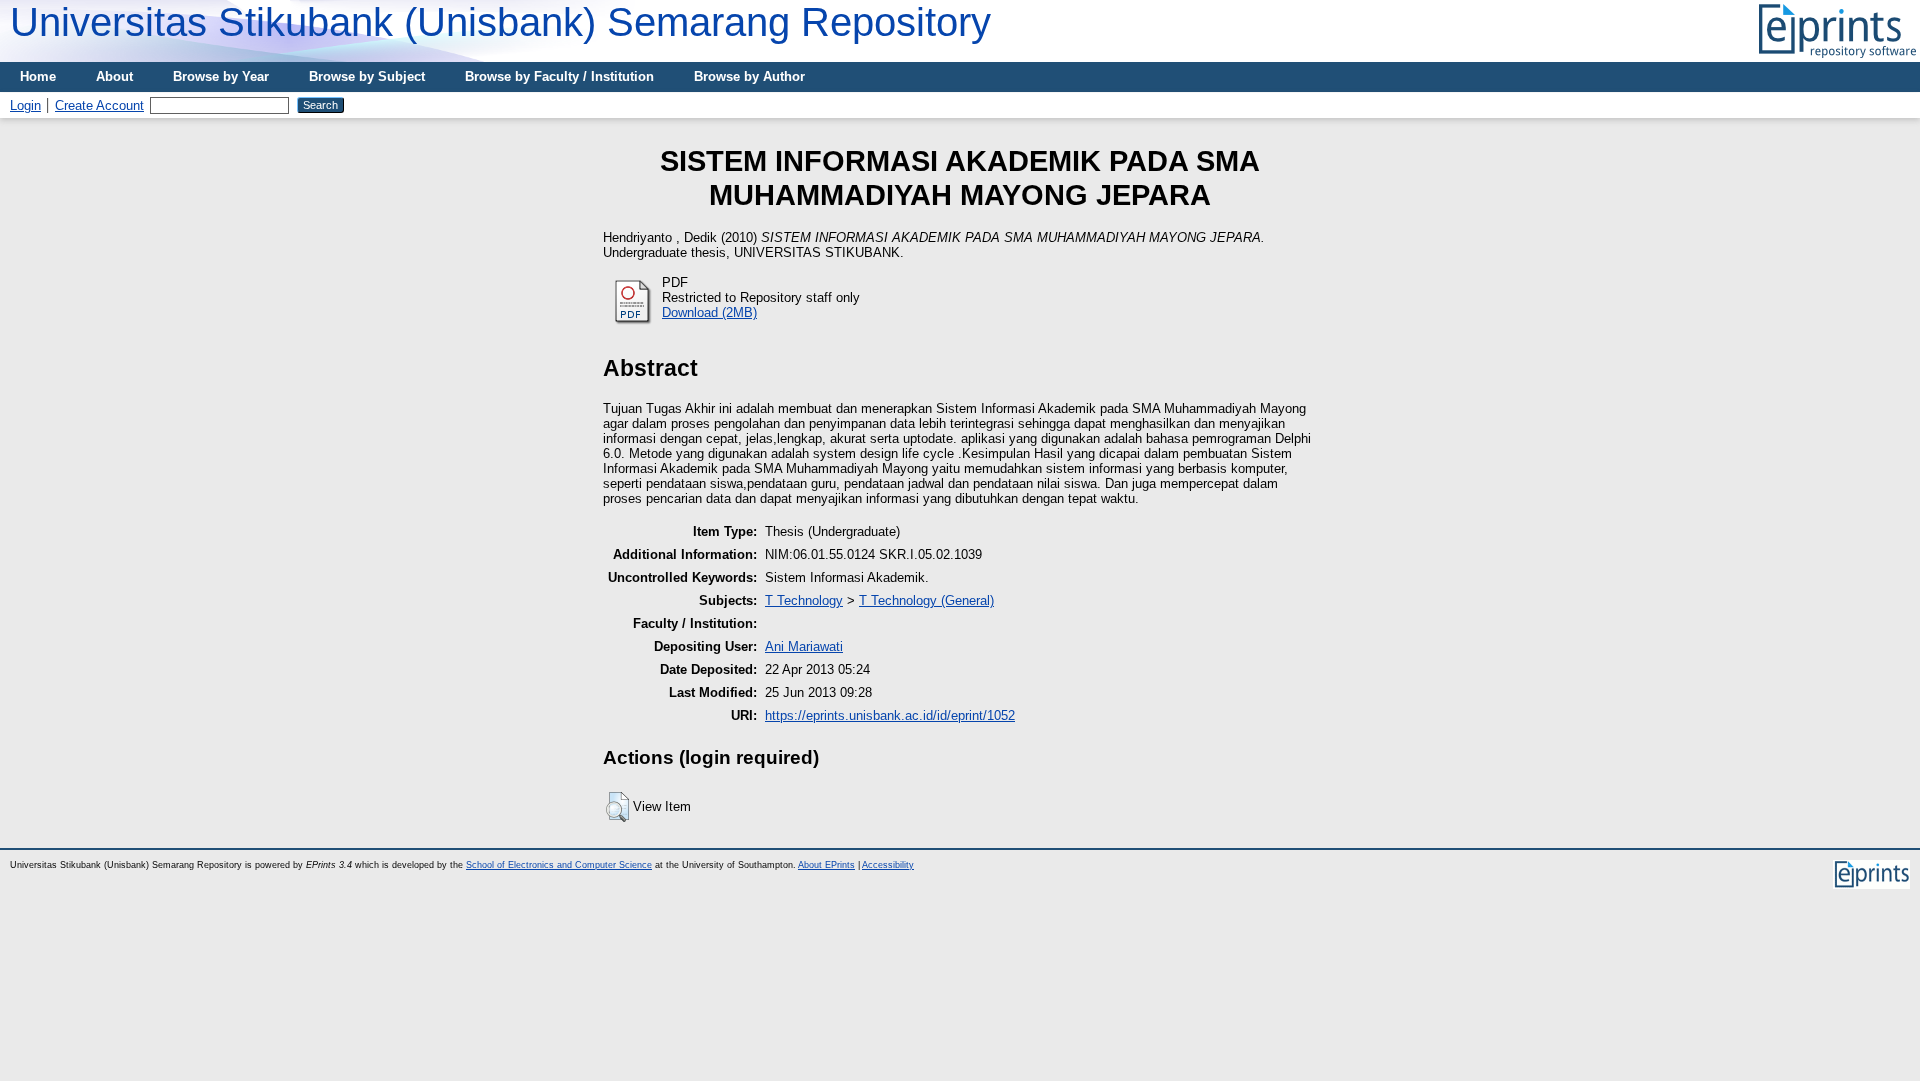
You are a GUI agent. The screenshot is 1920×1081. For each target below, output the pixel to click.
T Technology (804, 600)
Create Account (99, 105)
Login (25, 105)
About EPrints (826, 865)
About (114, 76)
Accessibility (888, 865)
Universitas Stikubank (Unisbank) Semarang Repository (500, 22)
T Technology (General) (926, 600)
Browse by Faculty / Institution (559, 76)
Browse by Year (221, 76)
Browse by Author (749, 76)
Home (38, 76)
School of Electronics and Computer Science (559, 865)
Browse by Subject (367, 76)
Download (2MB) (709, 312)
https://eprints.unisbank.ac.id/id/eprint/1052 (890, 715)
